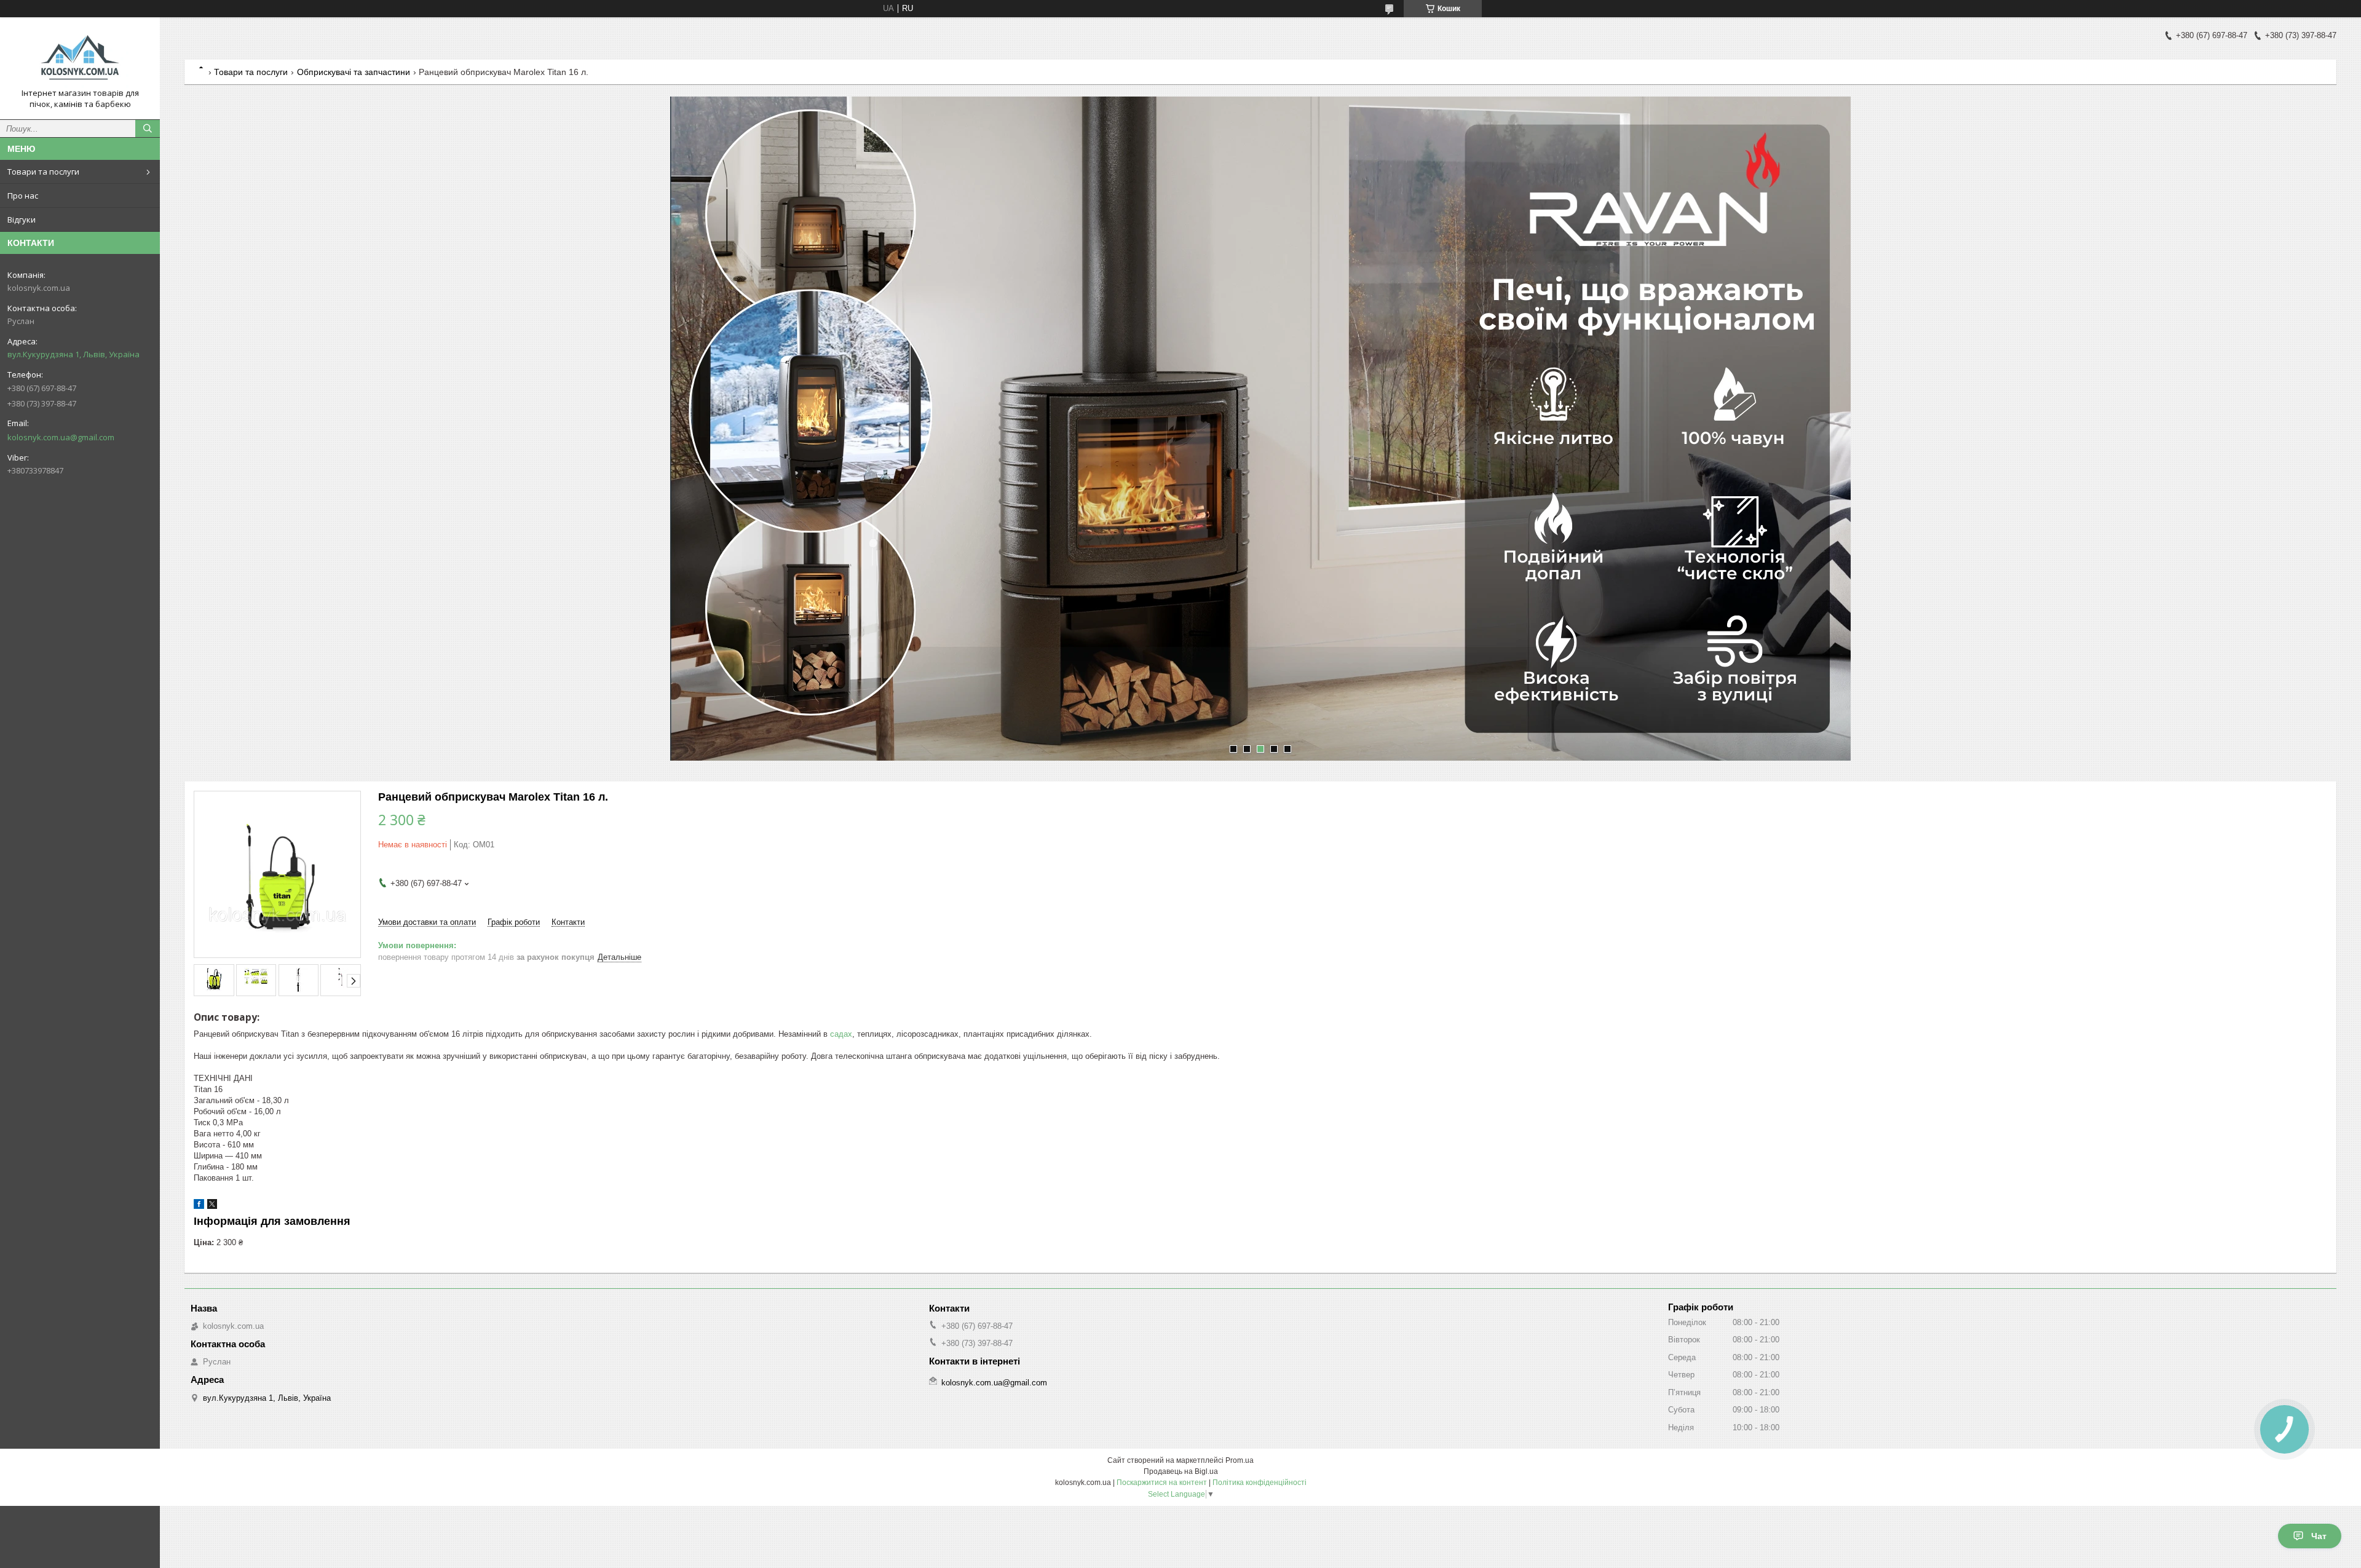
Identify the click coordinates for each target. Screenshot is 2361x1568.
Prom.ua (1240, 1460)
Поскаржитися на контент (1162, 1483)
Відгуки (22, 220)
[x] (212, 1206)
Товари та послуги (43, 172)
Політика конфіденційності (1260, 1483)
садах (841, 1034)
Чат (2319, 1536)
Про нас (23, 196)
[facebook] (199, 1206)
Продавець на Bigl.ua (1181, 1471)
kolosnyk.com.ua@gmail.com (61, 437)
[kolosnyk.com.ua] (80, 57)
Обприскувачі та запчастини (354, 72)
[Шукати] (148, 129)
